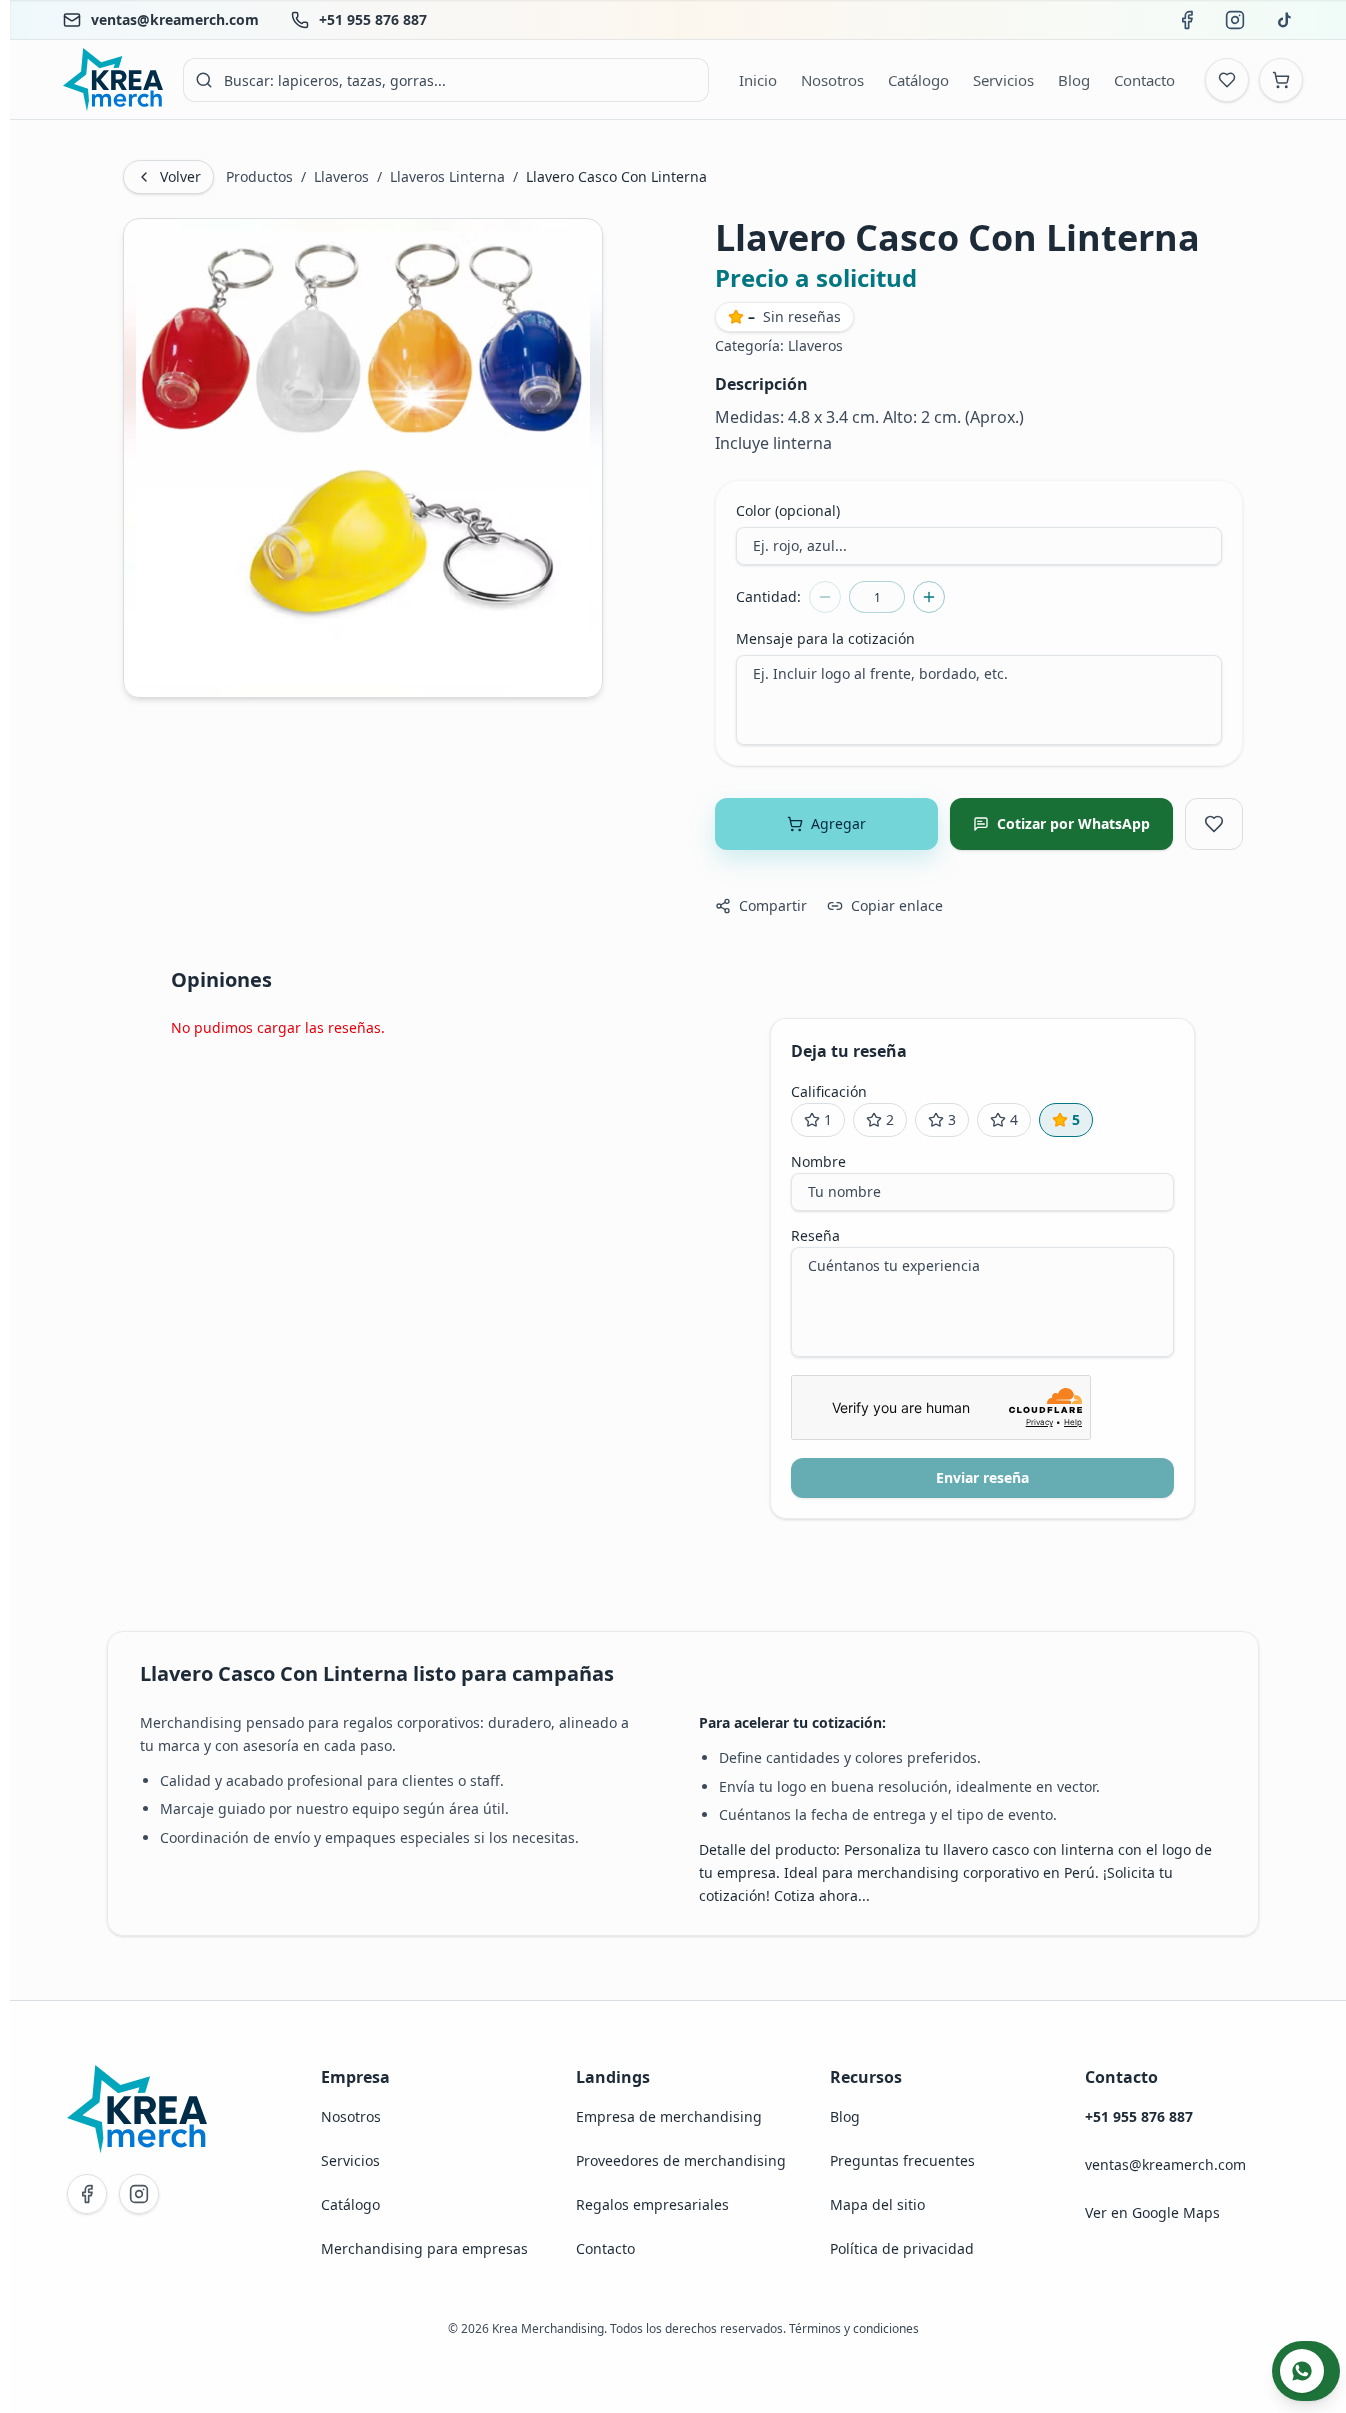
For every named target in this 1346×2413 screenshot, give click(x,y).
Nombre (818, 1161)
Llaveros (341, 176)
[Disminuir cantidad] (825, 597)
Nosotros (351, 2116)
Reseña (815, 1235)
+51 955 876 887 (373, 19)
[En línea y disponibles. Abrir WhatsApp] (1306, 2371)
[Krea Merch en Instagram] (1235, 20)
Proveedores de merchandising (681, 2160)
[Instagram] (139, 2194)
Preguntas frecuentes (902, 2160)
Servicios (350, 2160)
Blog (845, 2116)
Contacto (605, 2248)
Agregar (838, 823)
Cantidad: (768, 596)
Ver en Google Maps (1152, 2212)
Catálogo (350, 2204)
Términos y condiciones (854, 2328)
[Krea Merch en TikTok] (1283, 20)
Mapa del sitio (877, 2204)
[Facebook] (87, 2194)
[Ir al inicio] (137, 2109)
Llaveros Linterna (447, 176)
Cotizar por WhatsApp (1073, 823)
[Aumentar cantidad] (929, 597)
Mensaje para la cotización (825, 638)
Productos (259, 176)
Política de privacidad (902, 2248)
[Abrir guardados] (1227, 80)
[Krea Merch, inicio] (113, 79)
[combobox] (446, 80)
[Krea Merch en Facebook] (1187, 20)
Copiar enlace (897, 905)
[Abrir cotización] (1281, 80)
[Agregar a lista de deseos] (1214, 824)
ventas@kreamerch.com (175, 19)
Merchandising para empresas (424, 2248)
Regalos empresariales (652, 2204)
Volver (180, 176)
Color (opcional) (788, 510)
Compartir (773, 905)
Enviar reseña (982, 1477)
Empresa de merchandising (669, 2116)
